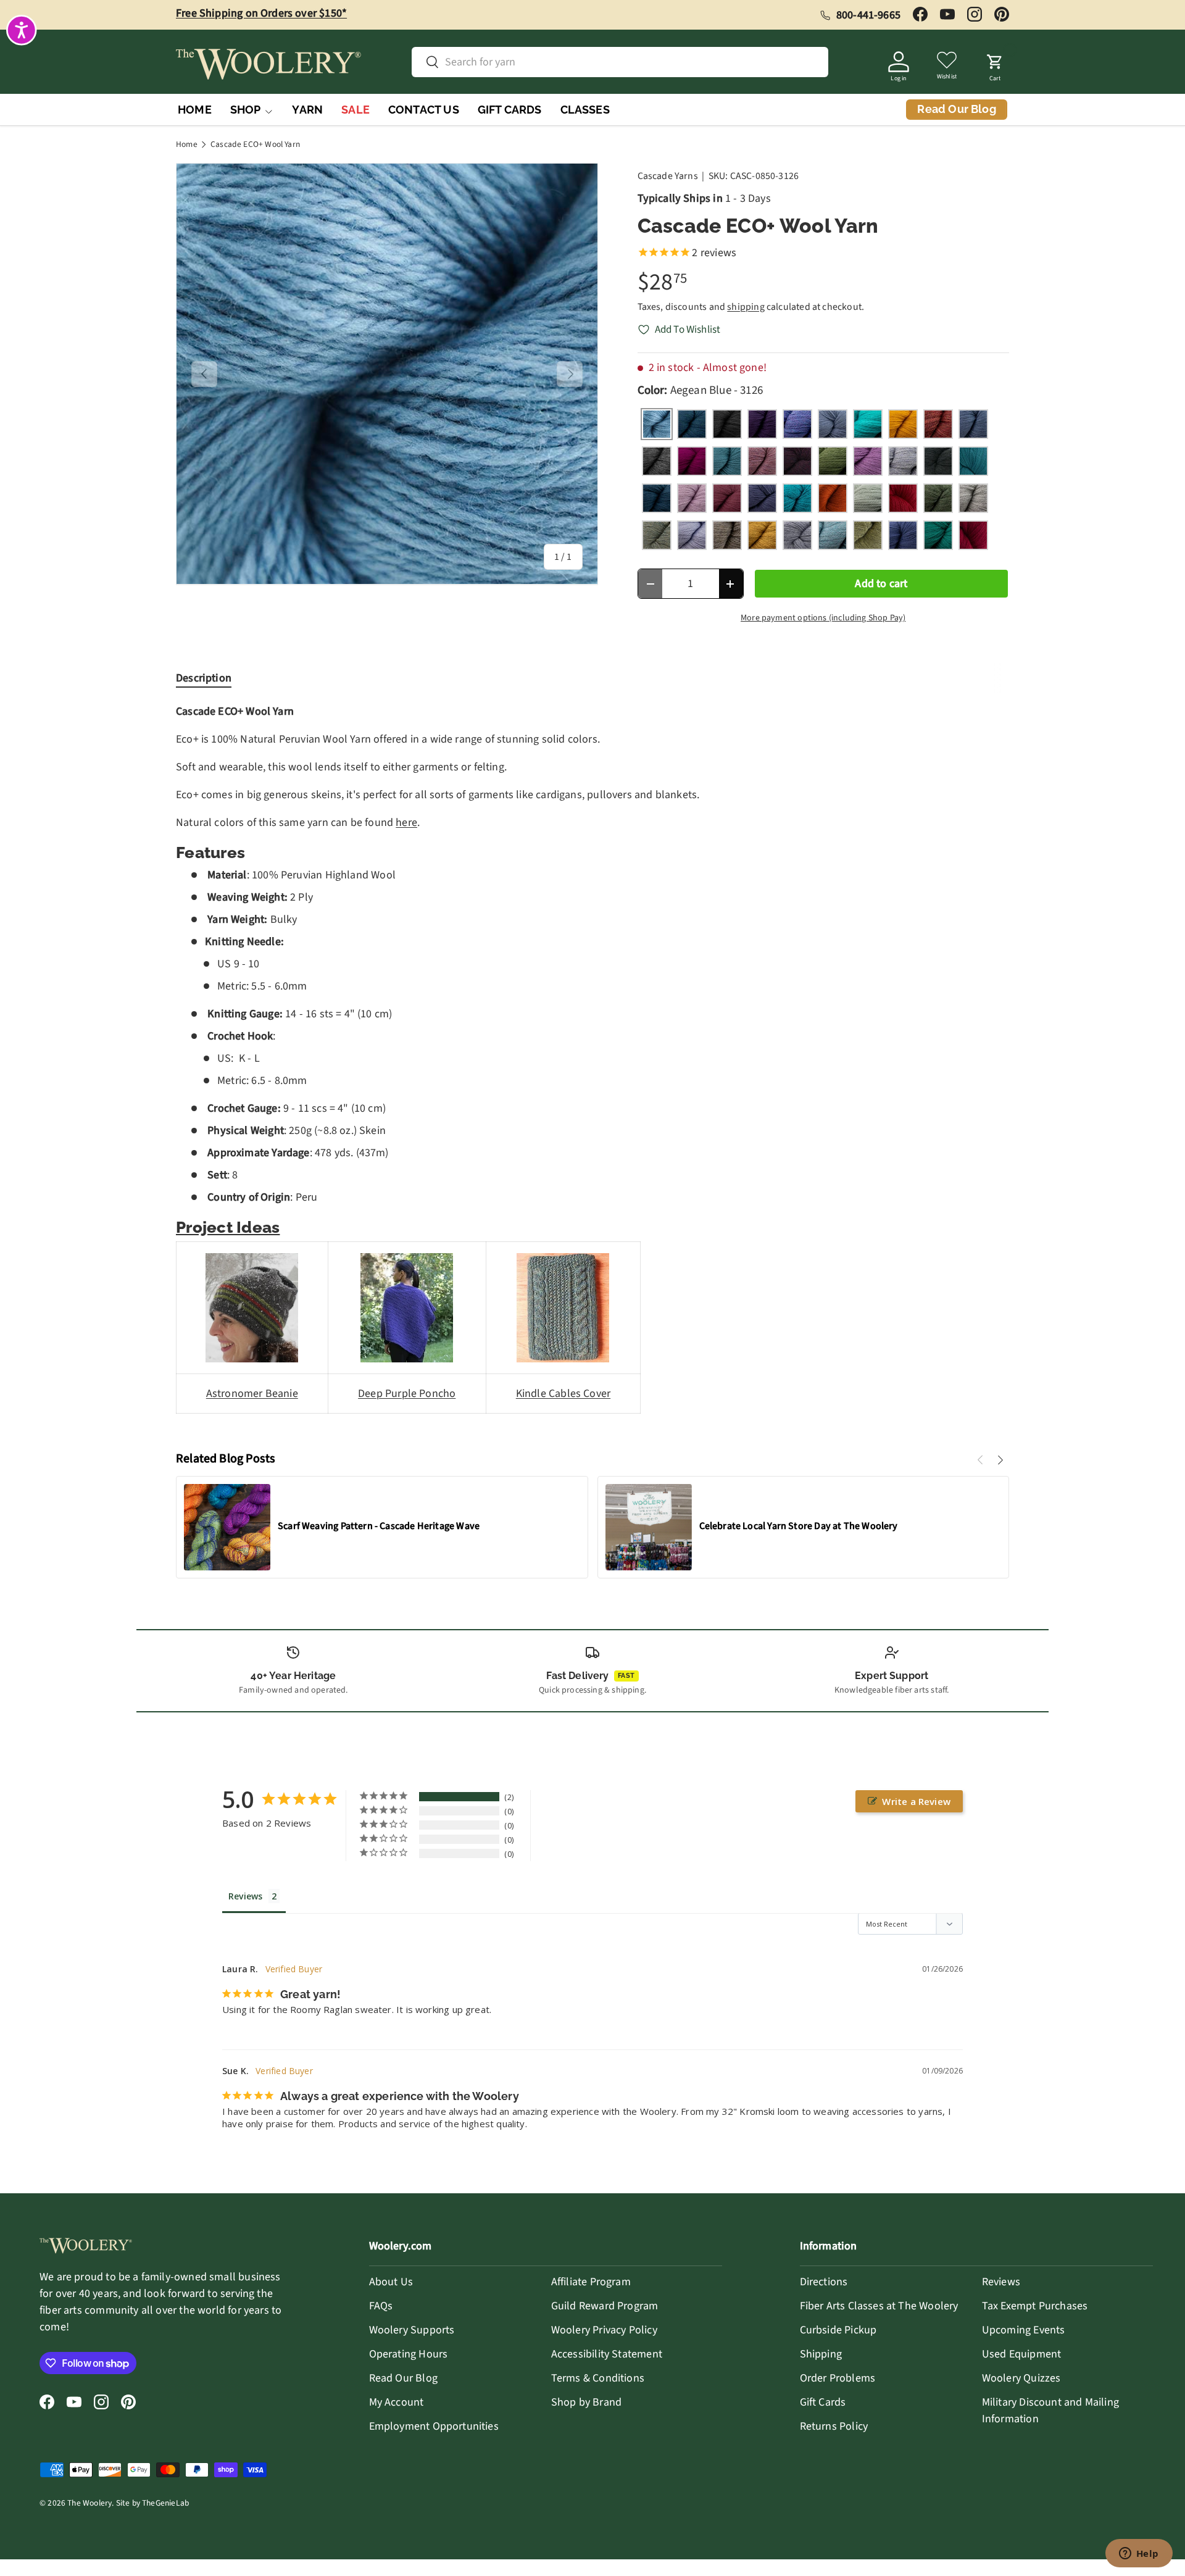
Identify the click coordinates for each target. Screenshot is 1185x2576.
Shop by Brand (586, 2402)
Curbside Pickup (838, 2330)
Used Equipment (1022, 2354)
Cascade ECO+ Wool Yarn (255, 144)
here (406, 823)
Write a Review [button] (916, 1801)
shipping (746, 307)
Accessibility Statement (607, 2354)
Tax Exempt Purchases (1035, 2306)
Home (187, 144)
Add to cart (881, 584)
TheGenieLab (165, 2503)
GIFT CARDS (510, 110)
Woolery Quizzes (1021, 2378)
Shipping (821, 2354)
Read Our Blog (403, 2378)
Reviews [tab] (245, 1896)
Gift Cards (823, 2402)
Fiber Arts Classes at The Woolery (879, 2306)
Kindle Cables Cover (563, 1394)
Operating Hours (409, 2354)
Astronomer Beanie (252, 1394)
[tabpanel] (592, 1067)
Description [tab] (204, 678)
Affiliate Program (591, 2282)
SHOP (246, 110)
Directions (824, 2282)
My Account (397, 2402)
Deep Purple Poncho (407, 1394)
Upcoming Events (1024, 2330)
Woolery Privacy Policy (604, 2330)
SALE (355, 110)
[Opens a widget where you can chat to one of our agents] (1139, 2554)
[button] (995, 64)
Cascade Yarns (668, 176)
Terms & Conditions (598, 2378)
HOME (195, 110)
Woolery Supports (412, 2330)
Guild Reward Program (605, 2306)
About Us (391, 2282)
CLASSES (585, 110)
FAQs (381, 2306)
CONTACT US (424, 110)
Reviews (1001, 2282)
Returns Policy (834, 2426)
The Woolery (89, 2503)
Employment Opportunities (434, 2426)
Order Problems (838, 2378)
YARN (307, 110)
